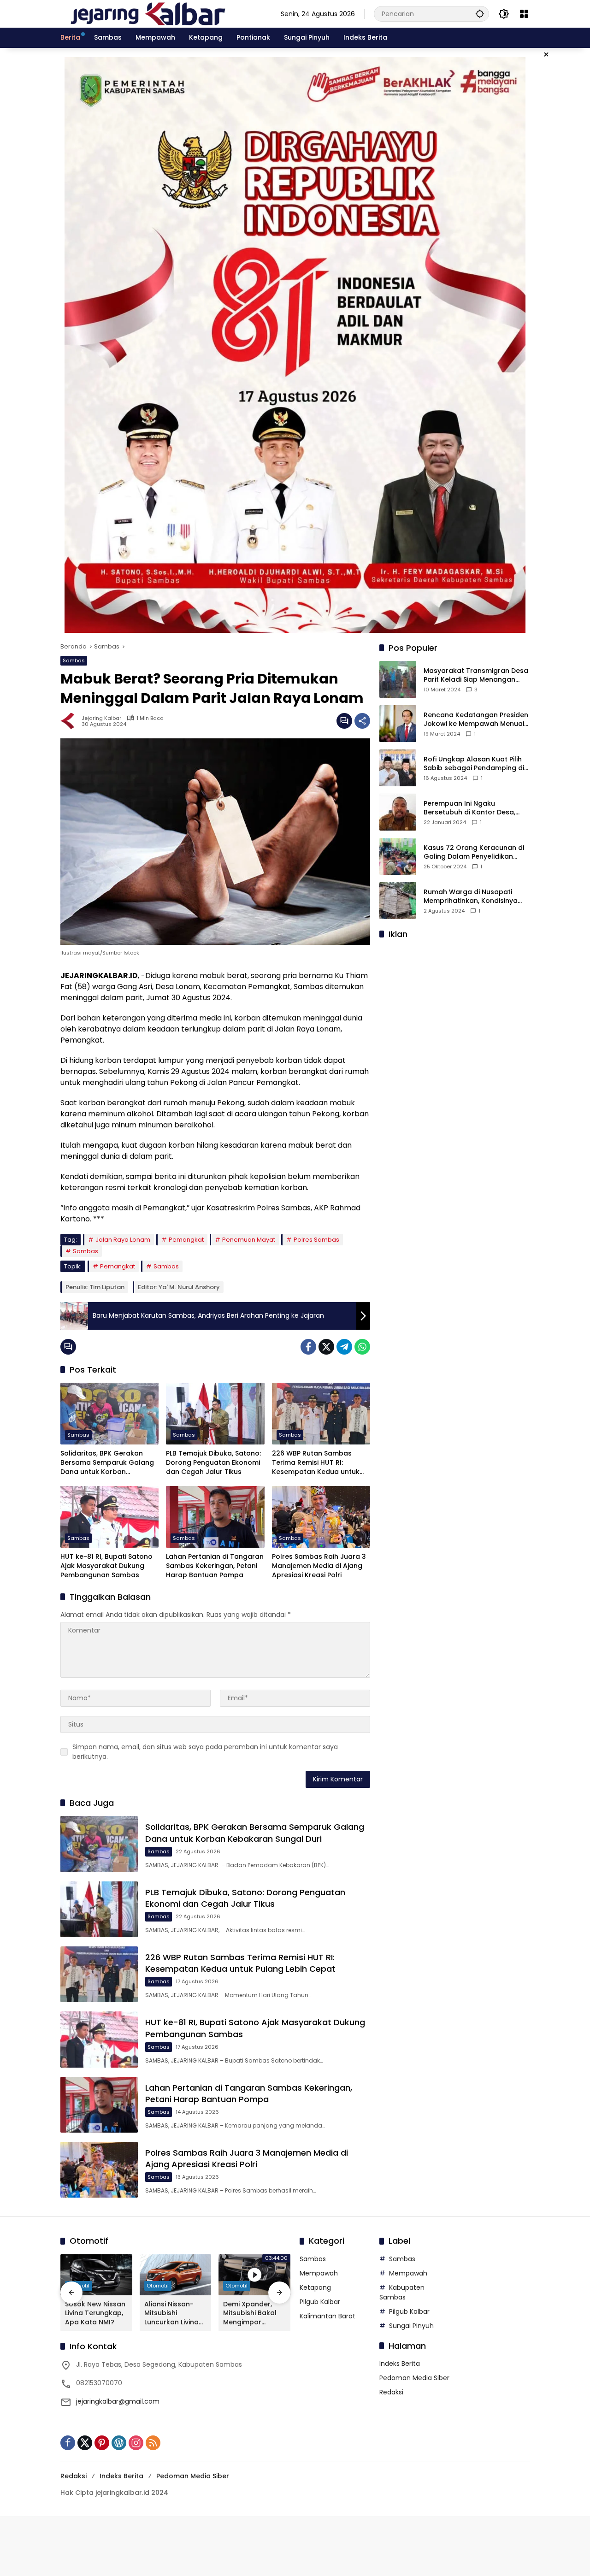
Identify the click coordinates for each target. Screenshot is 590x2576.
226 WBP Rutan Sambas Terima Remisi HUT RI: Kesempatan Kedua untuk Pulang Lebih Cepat (316, 1463)
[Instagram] (136, 2443)
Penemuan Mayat (249, 1240)
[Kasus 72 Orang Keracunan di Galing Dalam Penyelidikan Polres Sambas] (398, 856)
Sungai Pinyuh (411, 2326)
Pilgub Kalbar (320, 2302)
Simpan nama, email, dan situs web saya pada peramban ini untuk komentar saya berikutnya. (205, 1752)
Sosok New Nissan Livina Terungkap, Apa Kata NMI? (95, 2313)
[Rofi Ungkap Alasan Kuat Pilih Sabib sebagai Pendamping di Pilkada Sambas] (398, 768)
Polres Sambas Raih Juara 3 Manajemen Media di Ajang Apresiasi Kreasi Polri (319, 1566)
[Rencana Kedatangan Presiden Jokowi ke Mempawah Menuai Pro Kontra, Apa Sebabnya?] (398, 724)
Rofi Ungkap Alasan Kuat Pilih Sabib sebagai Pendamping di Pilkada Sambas (474, 764)
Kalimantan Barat (327, 2316)
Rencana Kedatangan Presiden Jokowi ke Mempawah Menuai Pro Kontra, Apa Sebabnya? (476, 720)
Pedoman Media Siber (414, 2378)
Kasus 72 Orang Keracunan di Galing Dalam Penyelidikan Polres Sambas (474, 852)
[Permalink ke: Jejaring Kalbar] (71, 721)
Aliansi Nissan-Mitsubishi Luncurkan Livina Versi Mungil (171, 2314)
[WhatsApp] (362, 1347)
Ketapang (315, 2287)
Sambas (74, 660)
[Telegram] (344, 1347)
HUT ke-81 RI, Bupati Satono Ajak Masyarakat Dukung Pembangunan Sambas (106, 1566)
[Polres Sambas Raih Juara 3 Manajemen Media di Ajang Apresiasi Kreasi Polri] (321, 1517)
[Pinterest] (102, 2443)
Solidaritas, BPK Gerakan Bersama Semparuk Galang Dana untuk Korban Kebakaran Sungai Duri (107, 1463)
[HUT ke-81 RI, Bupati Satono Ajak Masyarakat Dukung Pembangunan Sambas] (109, 1517)
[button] (480, 14)
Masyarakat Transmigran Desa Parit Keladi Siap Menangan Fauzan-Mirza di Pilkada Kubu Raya (476, 675)
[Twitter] (326, 1347)
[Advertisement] (454, 1005)
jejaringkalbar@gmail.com (118, 2401)
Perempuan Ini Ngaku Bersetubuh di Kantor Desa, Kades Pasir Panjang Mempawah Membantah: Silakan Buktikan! (469, 808)
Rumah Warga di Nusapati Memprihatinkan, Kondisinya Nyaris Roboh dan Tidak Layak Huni (474, 897)
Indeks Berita (400, 2364)
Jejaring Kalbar (101, 718)
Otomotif (158, 2286)
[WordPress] (119, 2443)
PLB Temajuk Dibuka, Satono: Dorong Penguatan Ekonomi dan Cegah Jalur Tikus (213, 1462)
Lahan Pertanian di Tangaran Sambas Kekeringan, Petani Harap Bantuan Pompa (215, 1566)
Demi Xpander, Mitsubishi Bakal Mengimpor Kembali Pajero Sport (250, 2314)
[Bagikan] (362, 721)
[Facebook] (308, 1347)
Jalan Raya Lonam (123, 1240)
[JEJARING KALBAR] (148, 13)
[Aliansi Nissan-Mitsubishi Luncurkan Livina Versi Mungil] (176, 2275)
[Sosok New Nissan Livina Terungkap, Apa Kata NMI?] (96, 2275)
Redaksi (391, 2392)
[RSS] (153, 2443)
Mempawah (319, 2273)
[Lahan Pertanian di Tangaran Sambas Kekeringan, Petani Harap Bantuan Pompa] (215, 1517)
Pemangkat (186, 1240)
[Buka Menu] (524, 14)
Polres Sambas (316, 1240)
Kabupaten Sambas (402, 2292)
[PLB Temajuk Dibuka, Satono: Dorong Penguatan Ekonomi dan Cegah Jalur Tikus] (215, 1414)
